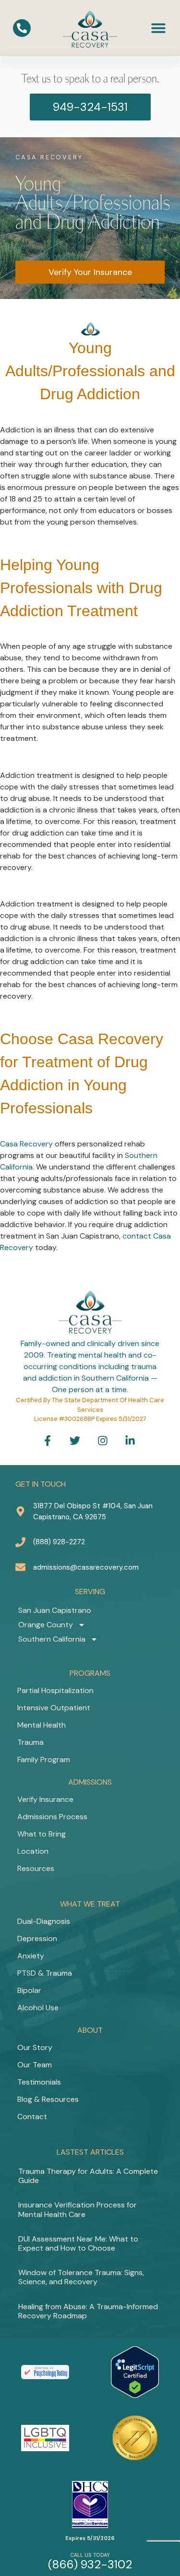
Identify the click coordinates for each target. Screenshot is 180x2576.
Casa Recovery (26, 1144)
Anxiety (31, 1956)
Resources (36, 1868)
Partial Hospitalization (55, 1690)
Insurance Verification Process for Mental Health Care (78, 2209)
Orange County (46, 1625)
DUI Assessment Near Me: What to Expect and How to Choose (78, 2243)
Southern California (52, 1639)
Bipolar (29, 1990)
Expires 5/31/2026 (90, 2538)
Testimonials (39, 2082)
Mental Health (42, 1725)
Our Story (35, 2047)
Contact (32, 2117)
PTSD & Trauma (45, 1973)
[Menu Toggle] (158, 28)
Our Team (35, 2065)
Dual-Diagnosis (44, 1921)
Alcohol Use (38, 2008)
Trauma (30, 1742)
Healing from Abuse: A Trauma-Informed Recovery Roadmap (88, 2311)
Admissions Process (52, 1817)
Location (33, 1851)
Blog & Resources (48, 2099)
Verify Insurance (45, 1799)
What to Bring (42, 1834)
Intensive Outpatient (54, 1708)
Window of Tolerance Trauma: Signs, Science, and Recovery (81, 2277)
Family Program (44, 1759)
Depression (37, 1938)
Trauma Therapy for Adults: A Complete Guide (88, 2176)
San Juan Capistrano (55, 1610)
